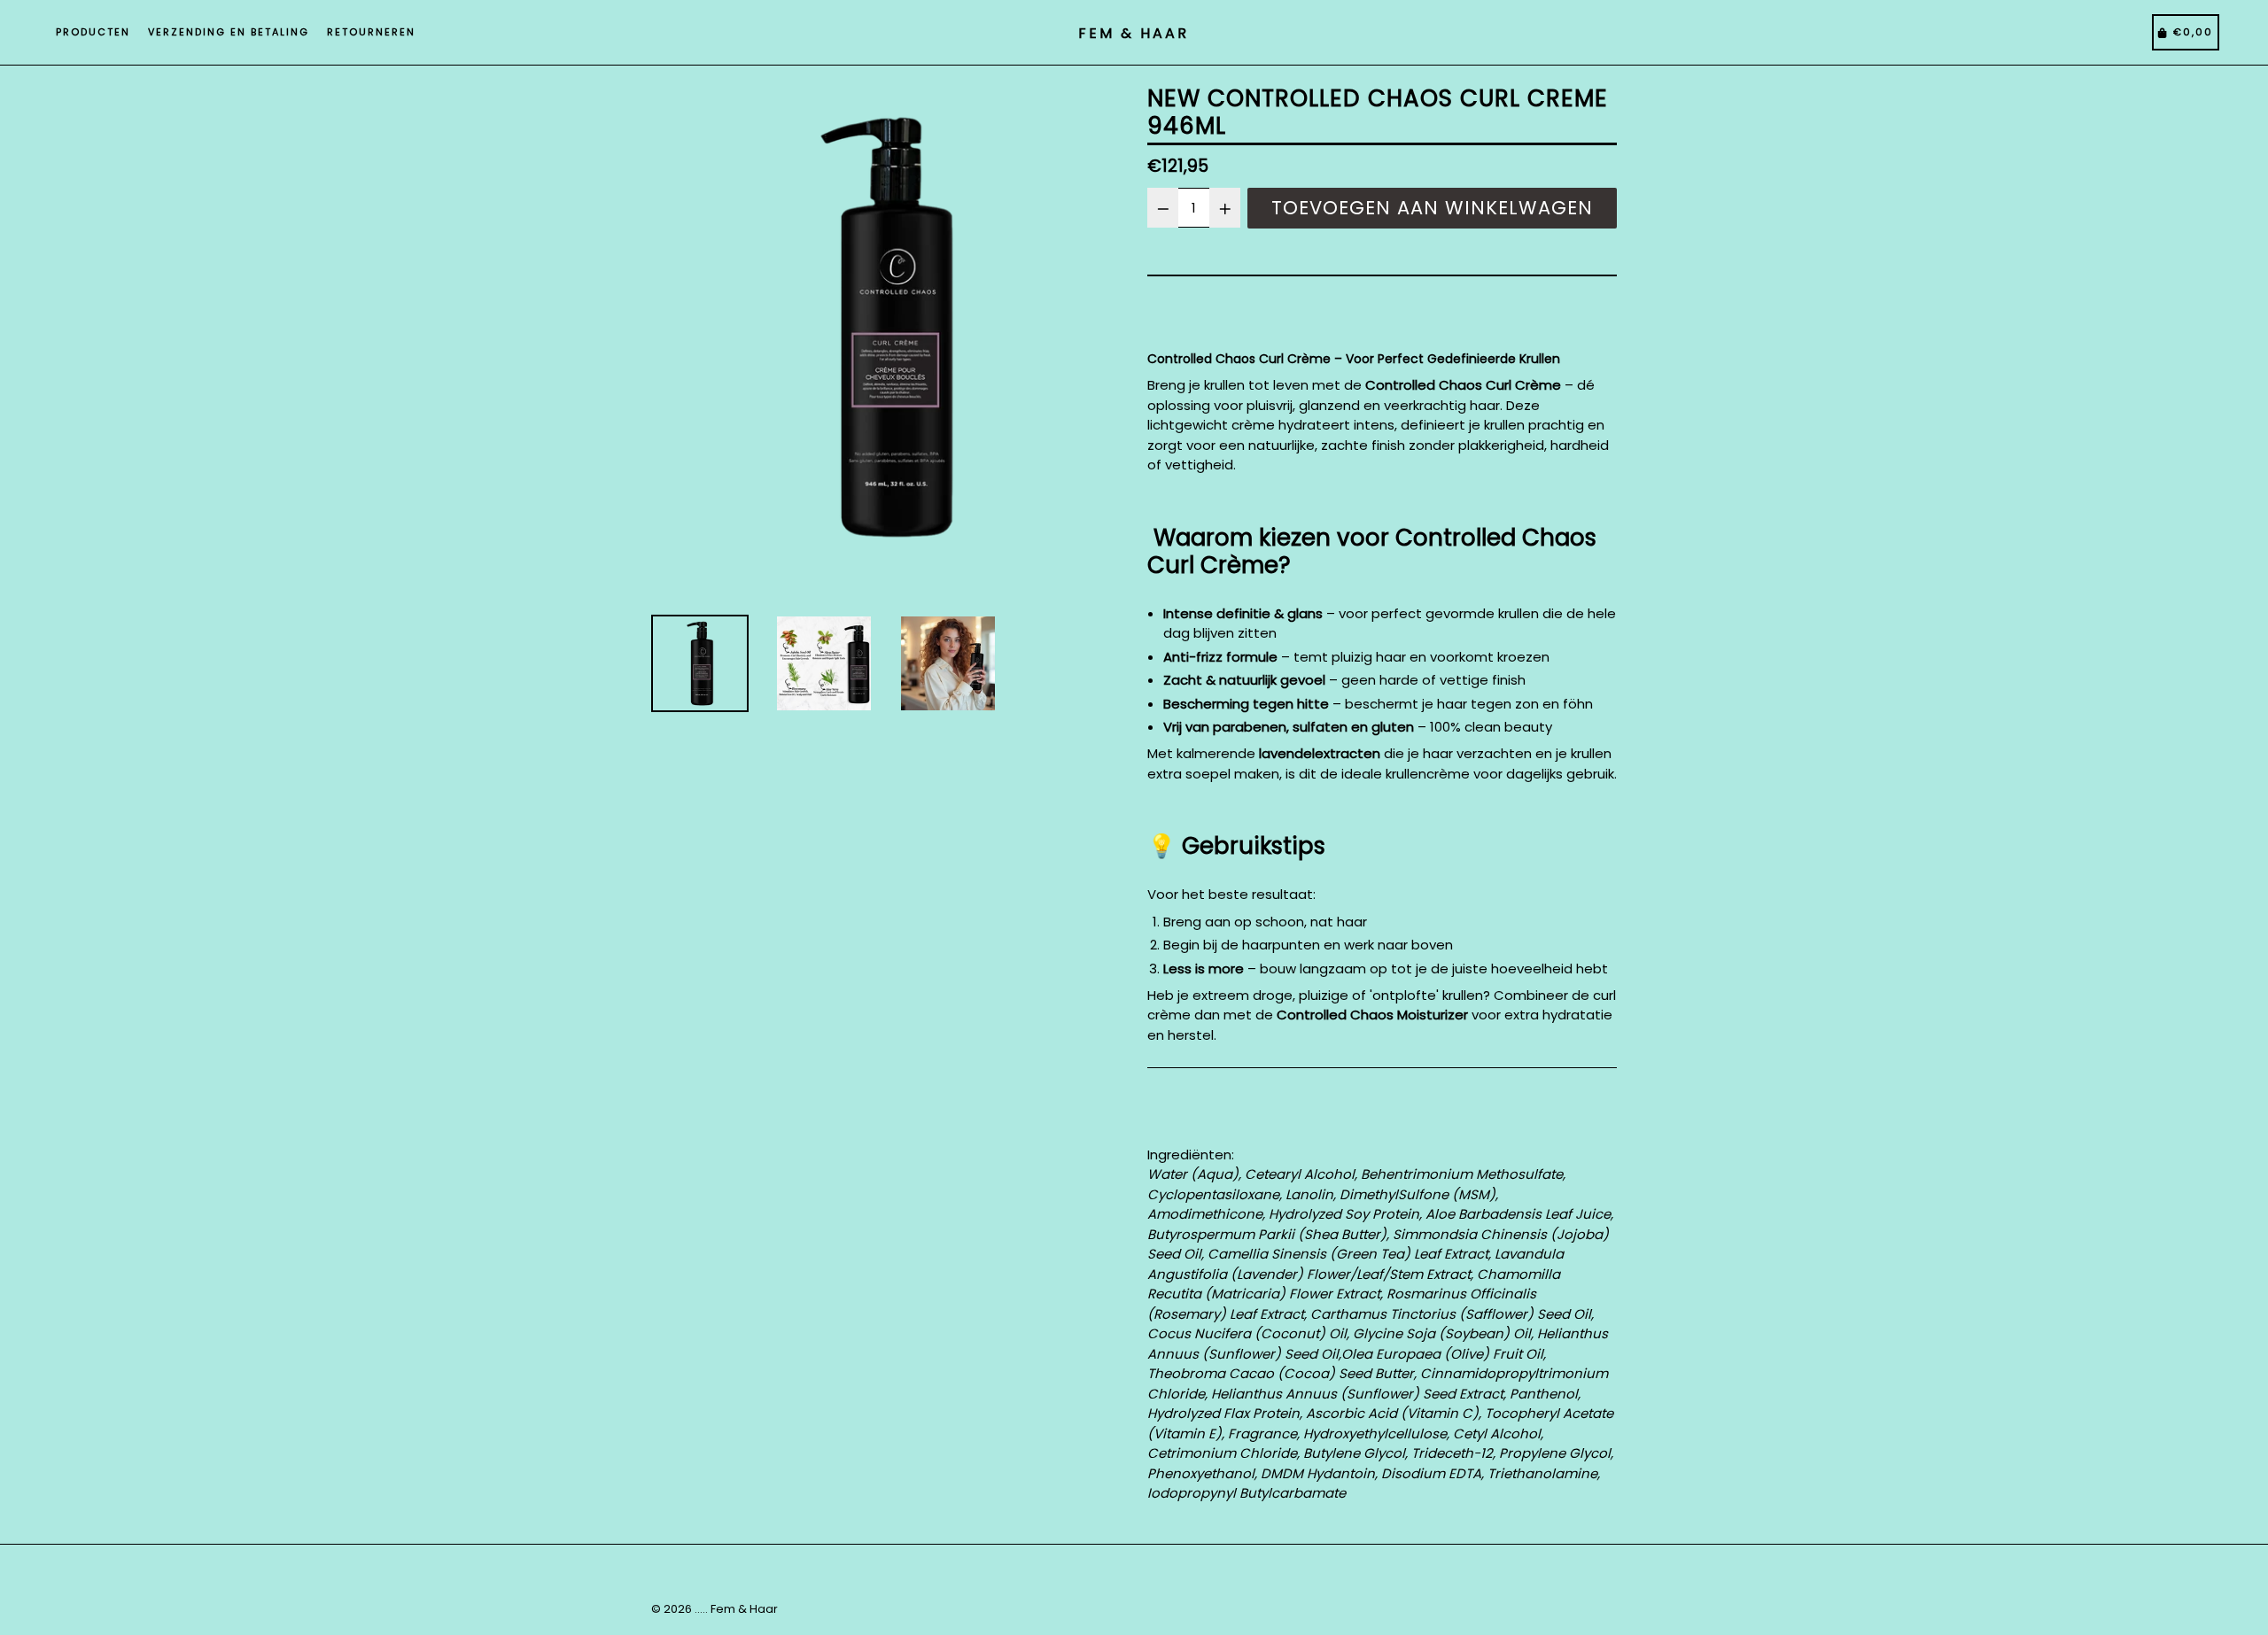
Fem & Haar (744, 1609)
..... (701, 1609)
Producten (93, 32)
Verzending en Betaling (229, 32)
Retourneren (371, 32)
